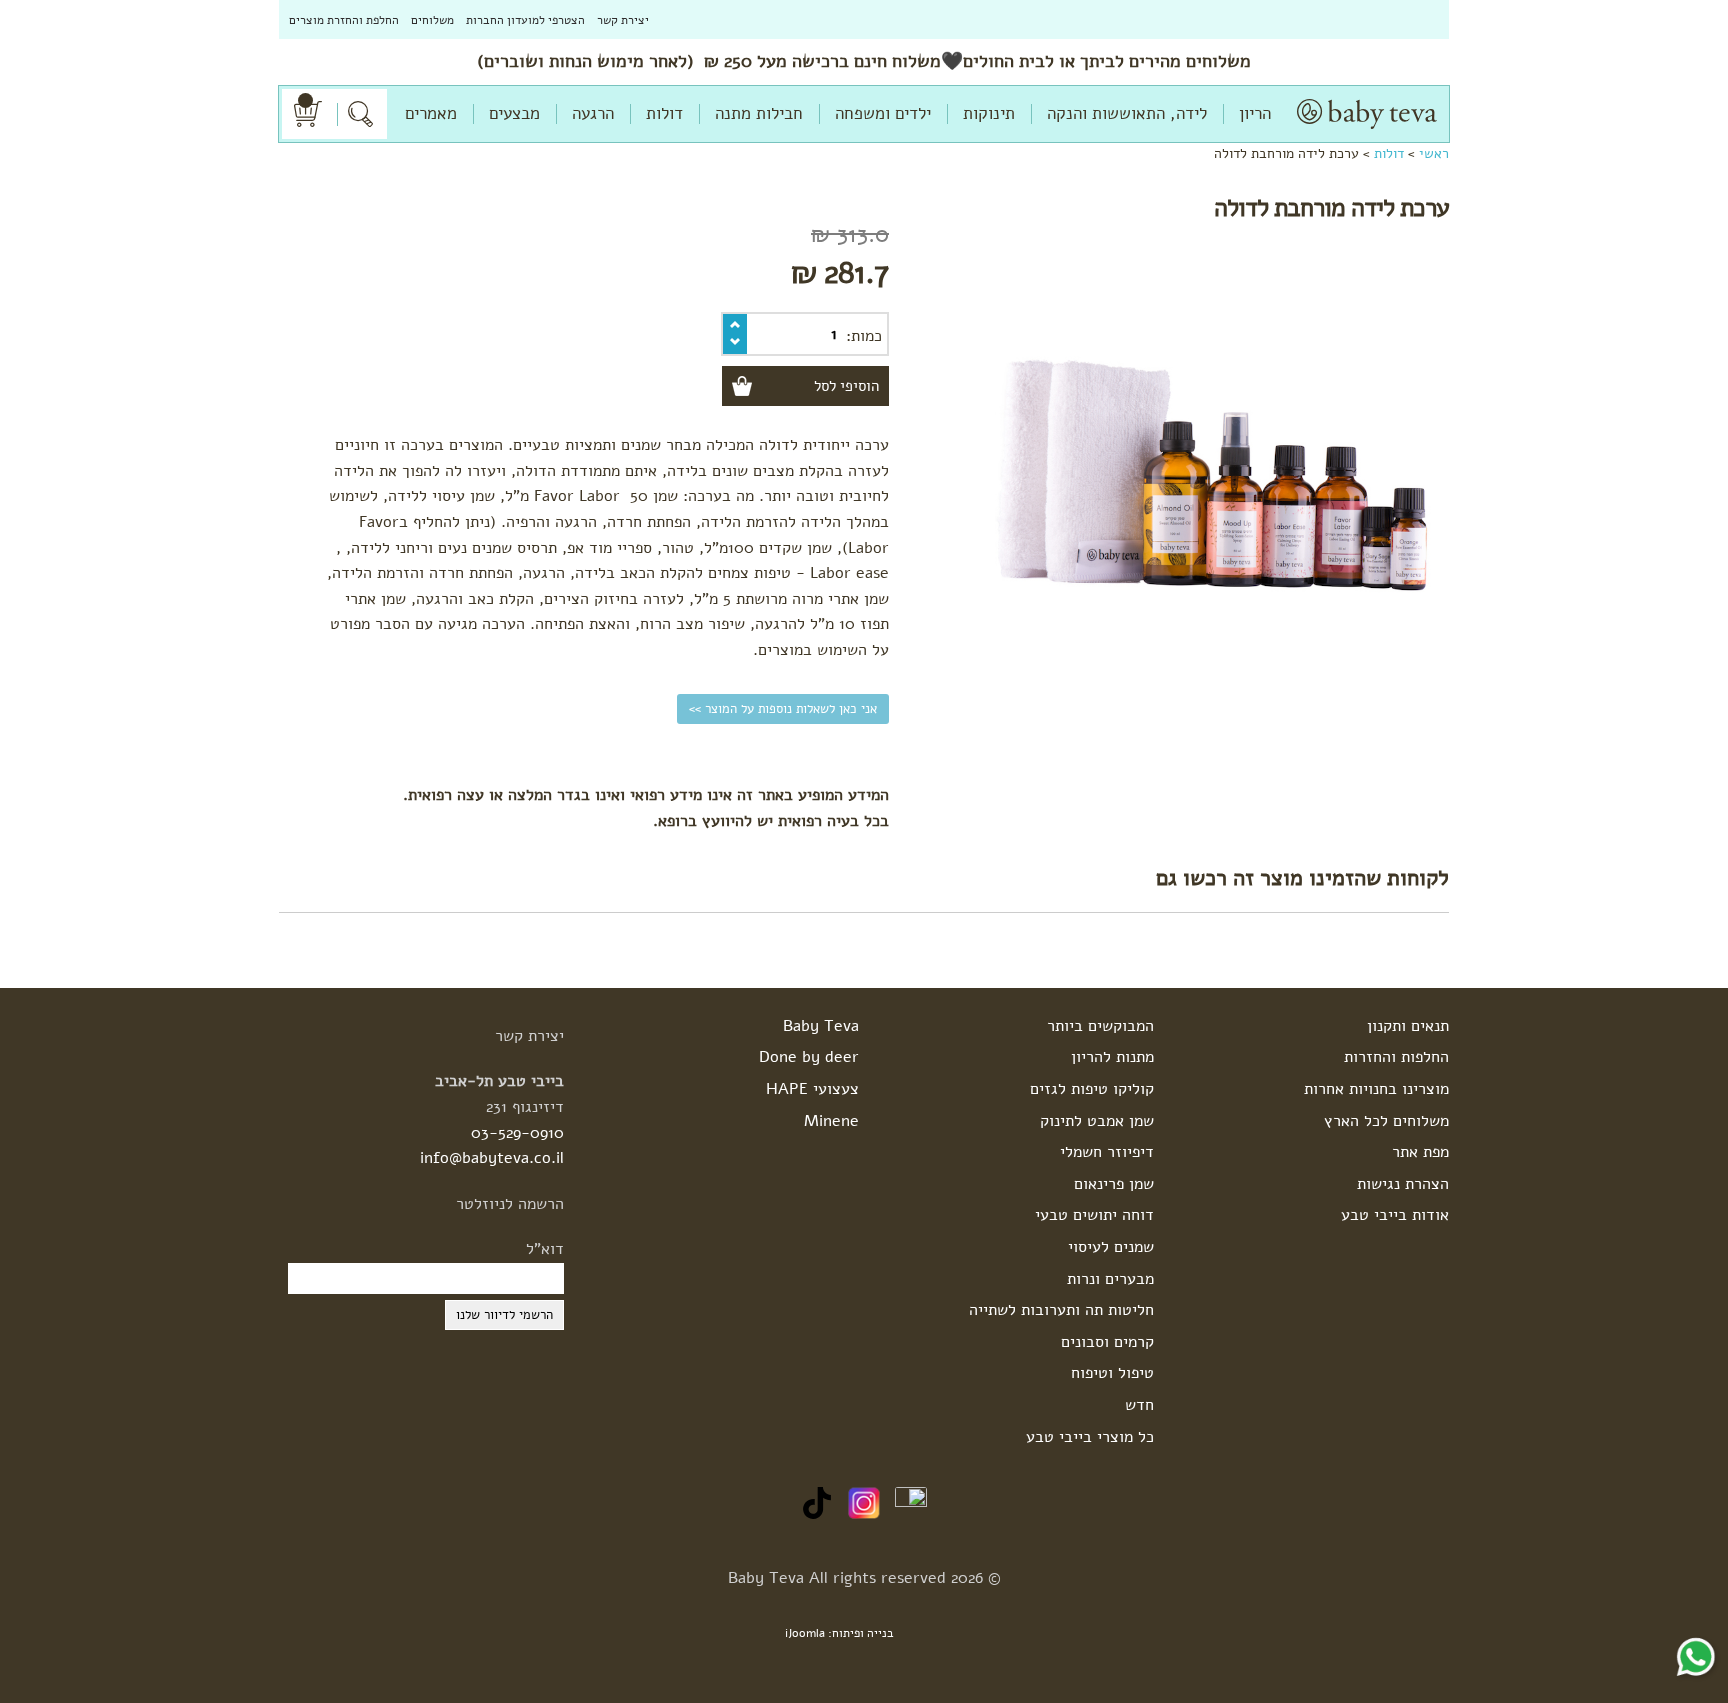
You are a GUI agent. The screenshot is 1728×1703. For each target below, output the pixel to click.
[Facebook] (911, 1502)
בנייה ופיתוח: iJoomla (839, 1633)
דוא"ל (545, 1249)
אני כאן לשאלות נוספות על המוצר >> (783, 709)
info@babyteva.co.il (492, 1158)
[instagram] (864, 1502)
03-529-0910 (517, 1133)
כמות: (864, 336)
